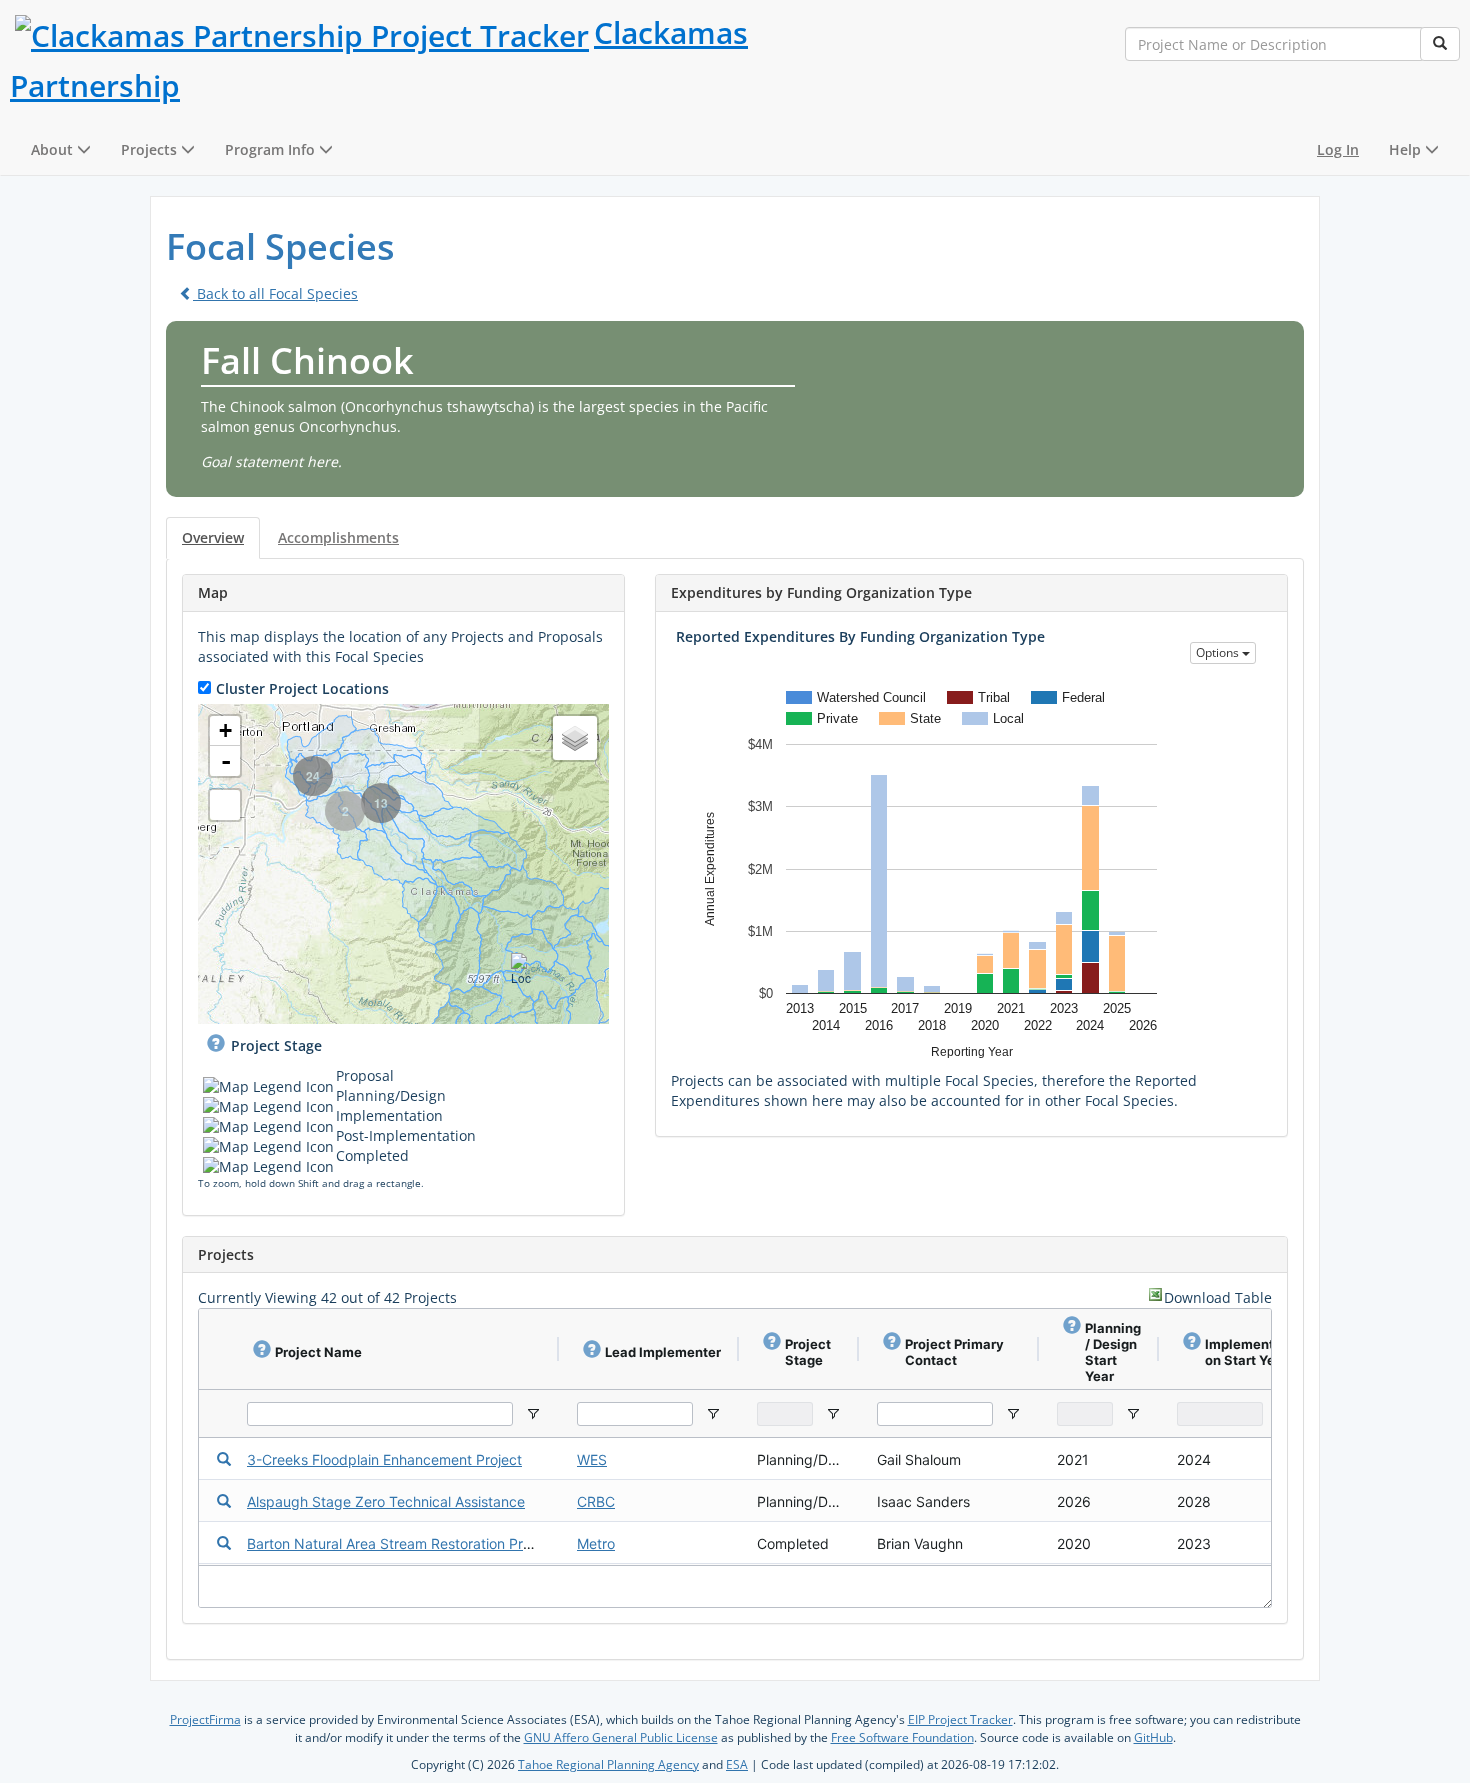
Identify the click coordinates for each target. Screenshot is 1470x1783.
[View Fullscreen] (225, 805)
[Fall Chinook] (1062, 341)
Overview (213, 537)
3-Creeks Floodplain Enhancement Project (384, 1459)
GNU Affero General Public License (621, 1737)
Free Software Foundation (902, 1737)
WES (592, 1459)
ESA (737, 1764)
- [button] (226, 761)
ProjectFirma (205, 1719)
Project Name (318, 1352)
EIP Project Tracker (960, 1719)
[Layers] (575, 738)
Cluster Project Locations (302, 688)
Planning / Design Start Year (1113, 1352)
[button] (61, 150)
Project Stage (276, 1045)
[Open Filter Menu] (533, 1414)
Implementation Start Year (1248, 1352)
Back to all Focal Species (275, 293)
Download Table (1218, 1297)
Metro (596, 1543)
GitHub (1153, 1737)
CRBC (596, 1501)
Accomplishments (338, 537)
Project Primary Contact (954, 1352)
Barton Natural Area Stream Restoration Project (401, 1543)
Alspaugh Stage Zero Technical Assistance (386, 1501)
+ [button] (225, 730)
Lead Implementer (663, 1352)
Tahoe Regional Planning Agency (608, 1764)
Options (1219, 652)
